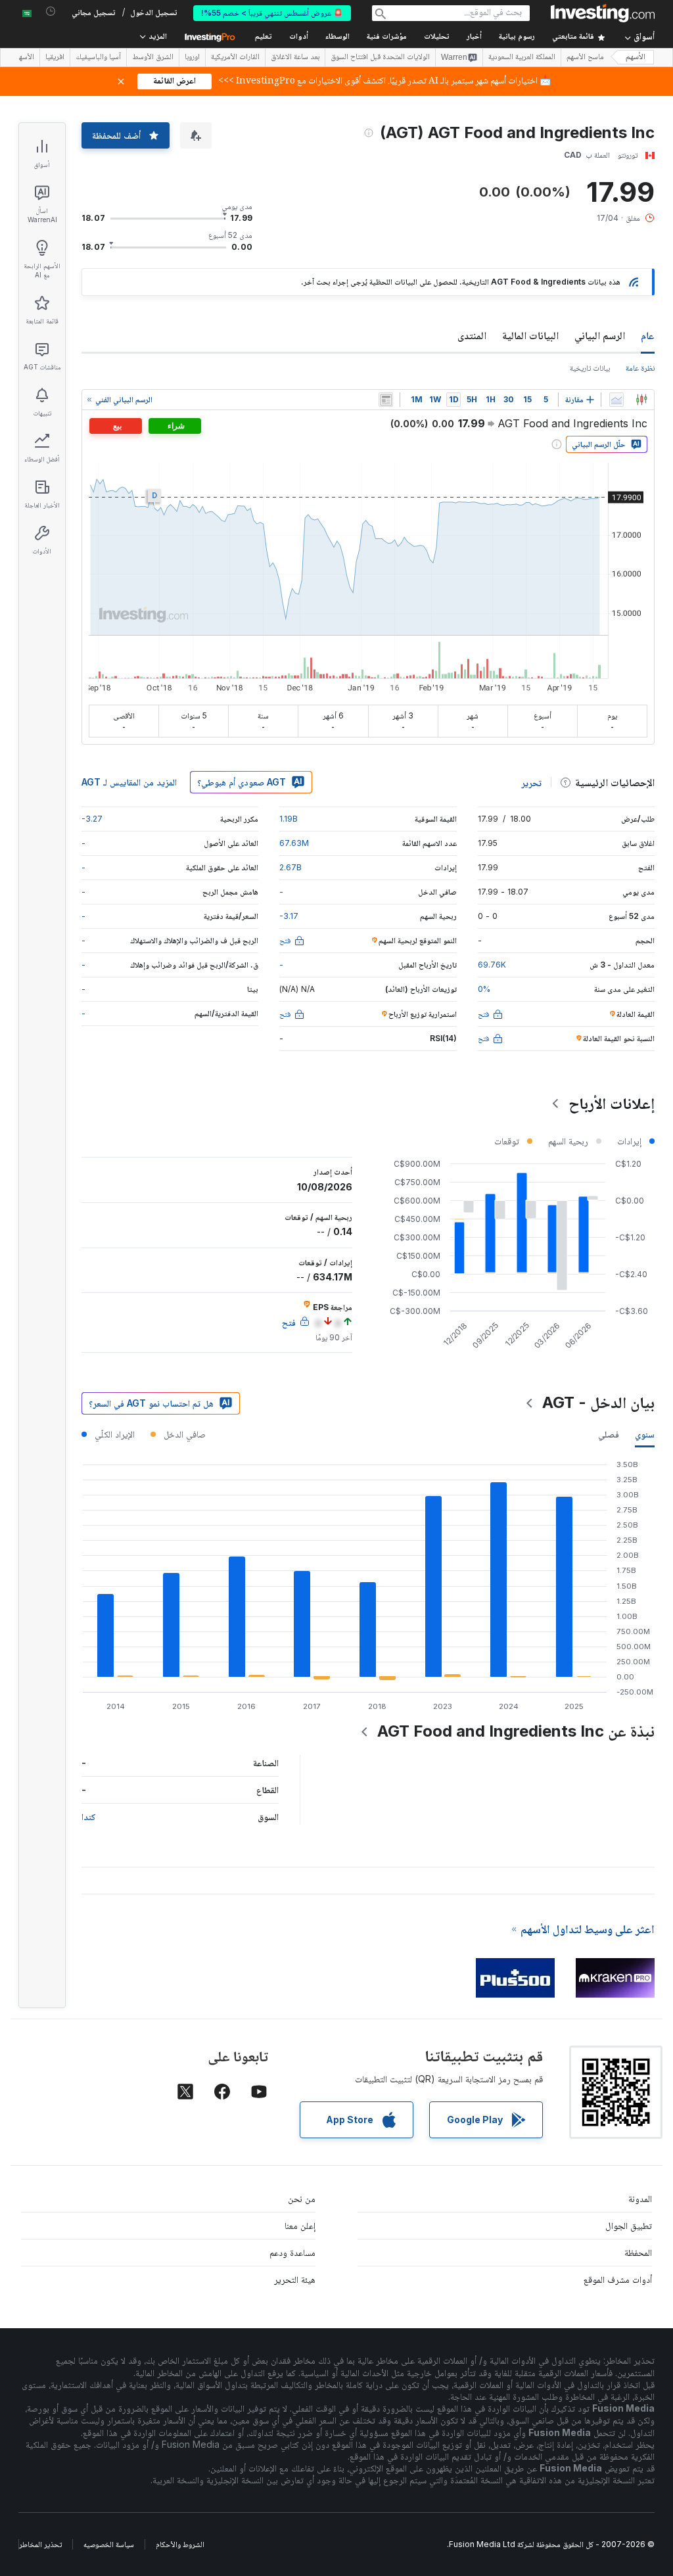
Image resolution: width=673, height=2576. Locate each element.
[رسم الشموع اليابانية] (641, 400)
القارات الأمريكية (235, 58)
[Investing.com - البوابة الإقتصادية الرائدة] (603, 13)
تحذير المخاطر (40, 2544)
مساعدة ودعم (292, 2252)
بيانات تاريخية (590, 368)
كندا (89, 1816)
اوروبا (192, 58)
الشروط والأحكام (180, 2544)
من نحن (302, 2198)
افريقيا (55, 58)
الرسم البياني (600, 335)
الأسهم (636, 58)
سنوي (645, 1434)
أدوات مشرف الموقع (618, 2279)
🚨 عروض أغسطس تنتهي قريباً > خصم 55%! (272, 13)
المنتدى (472, 335)
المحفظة (638, 2252)
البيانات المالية (530, 335)
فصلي (609, 1434)
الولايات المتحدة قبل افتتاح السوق (380, 58)
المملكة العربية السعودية (522, 58)
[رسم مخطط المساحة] (616, 400)
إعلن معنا (300, 2225)
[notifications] (51, 12)
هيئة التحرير (295, 2279)
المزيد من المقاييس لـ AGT (129, 782)
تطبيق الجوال (629, 2225)
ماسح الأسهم (585, 58)
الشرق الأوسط (153, 58)
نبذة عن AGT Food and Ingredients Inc (516, 1731)
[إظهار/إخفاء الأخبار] (386, 400)
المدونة (640, 2198)
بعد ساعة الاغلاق (295, 58)
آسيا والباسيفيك (98, 58)
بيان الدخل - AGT (598, 1402)
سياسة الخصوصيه (109, 2544)
